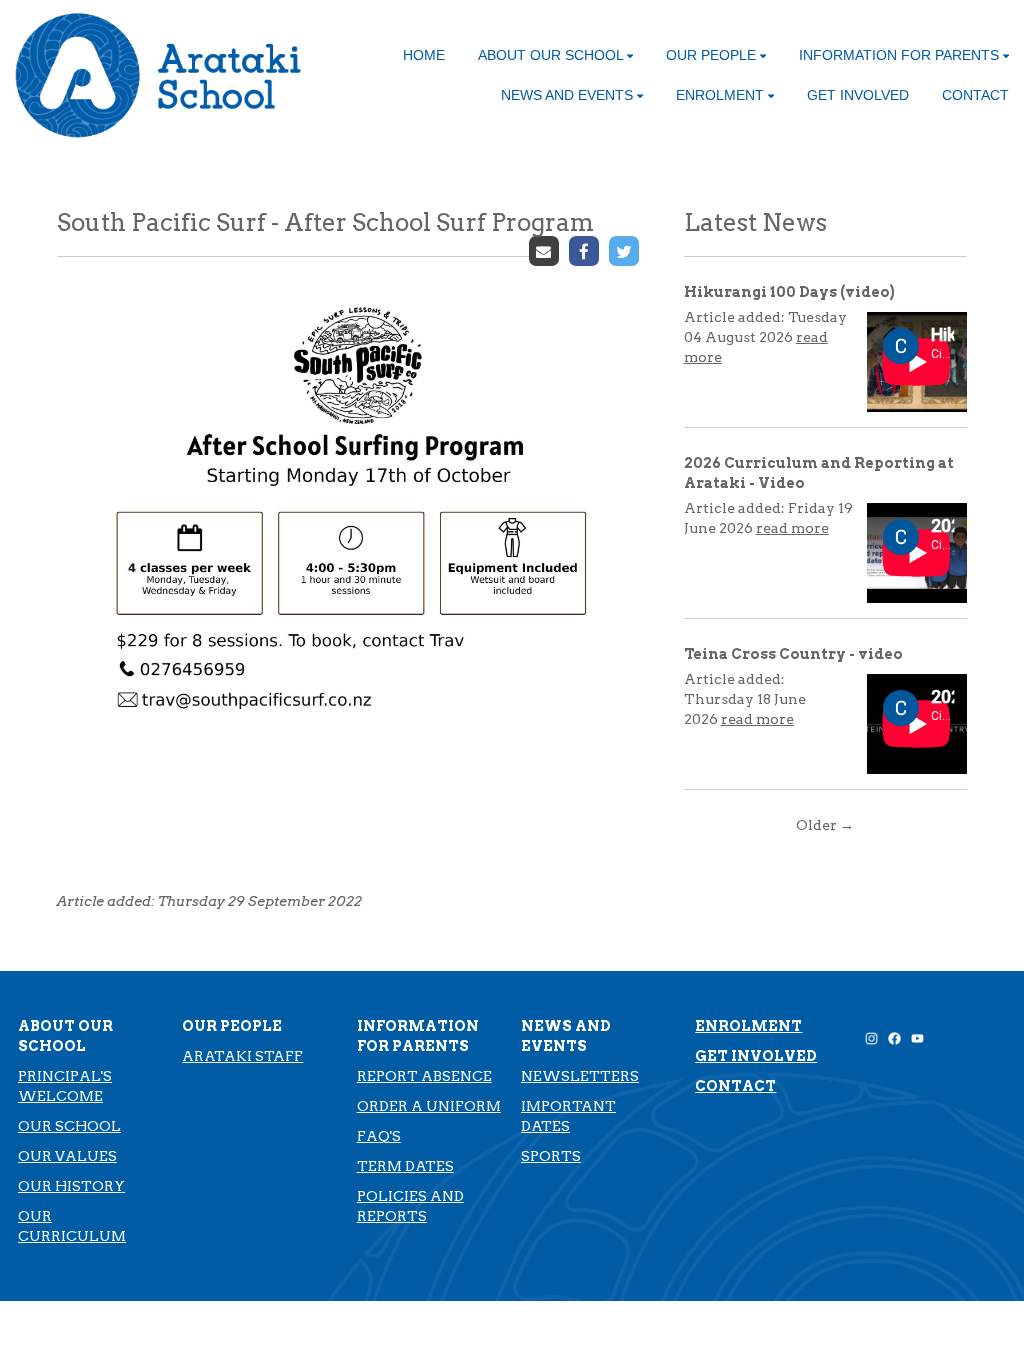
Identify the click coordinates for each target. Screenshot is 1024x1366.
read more (792, 528)
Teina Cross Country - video (793, 654)
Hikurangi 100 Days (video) (789, 292)
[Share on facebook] (586, 250)
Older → (825, 825)
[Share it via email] (546, 250)
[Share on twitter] (626, 250)
